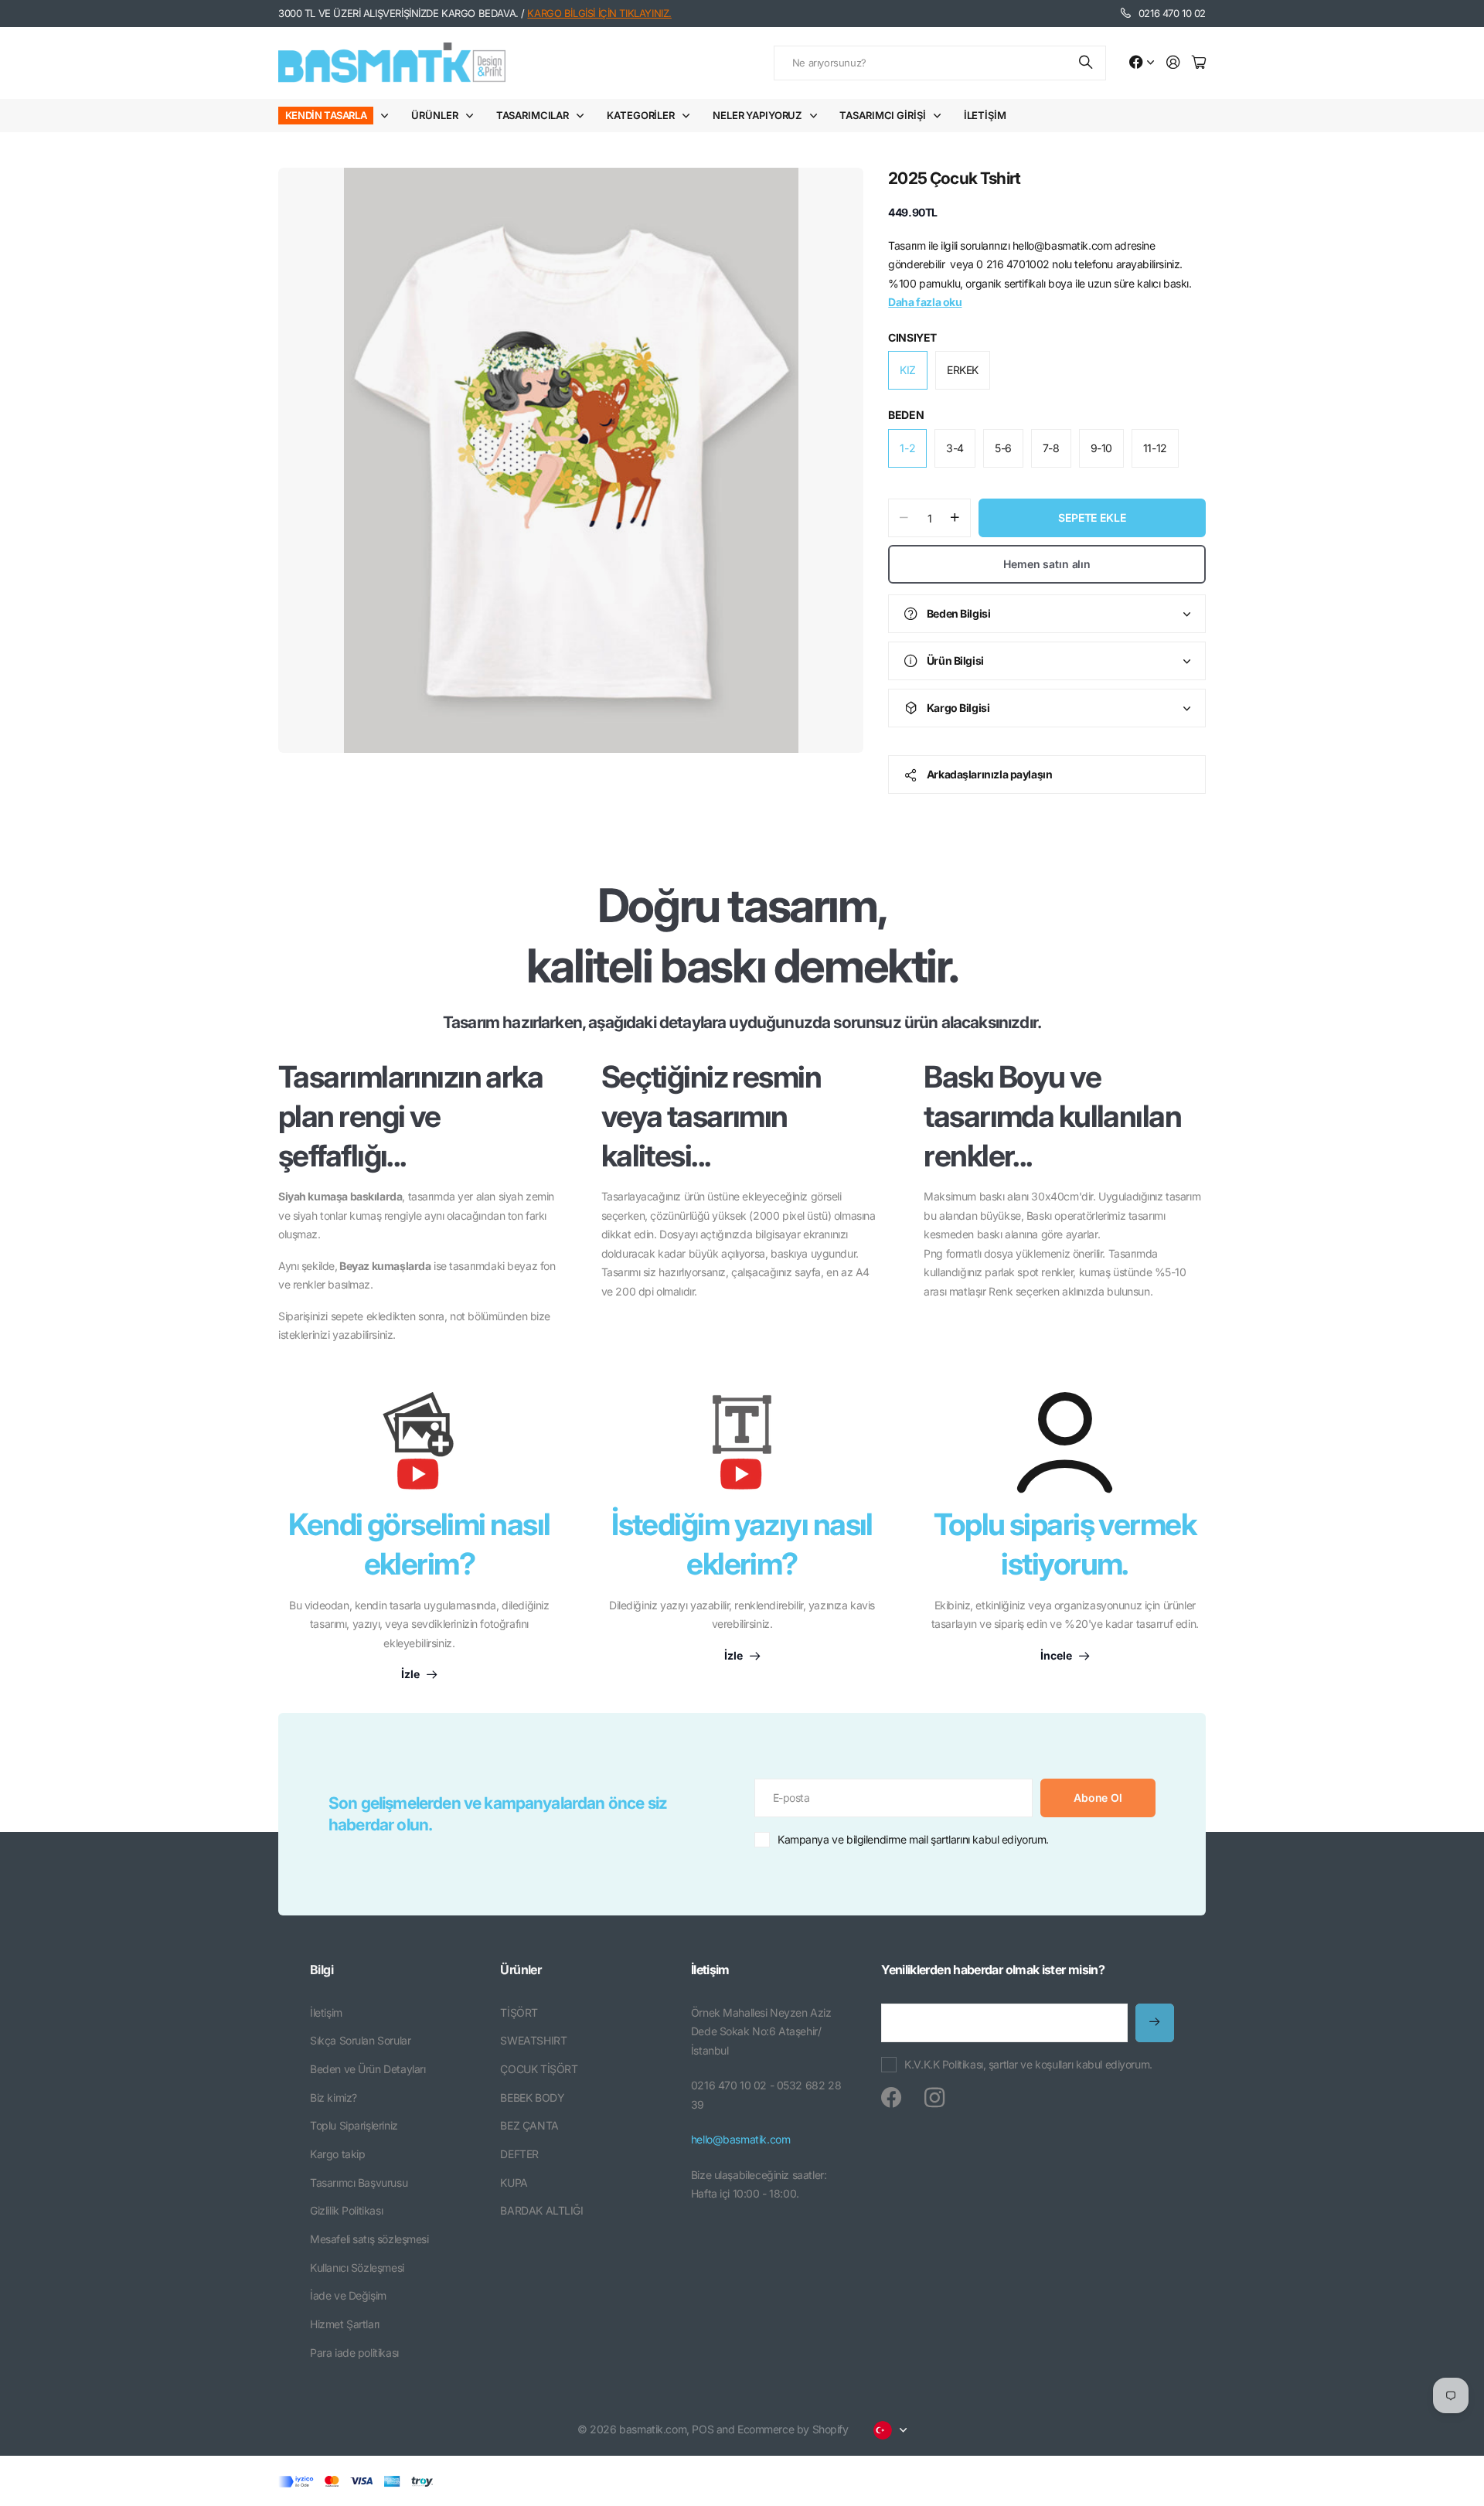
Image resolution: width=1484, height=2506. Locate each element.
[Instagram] (934, 2098)
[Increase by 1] (955, 518)
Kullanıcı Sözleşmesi (357, 2268)
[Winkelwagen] (1199, 63)
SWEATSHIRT (533, 2040)
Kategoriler (641, 115)
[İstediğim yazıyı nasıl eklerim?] (742, 1449)
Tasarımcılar (533, 115)
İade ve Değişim (348, 2295)
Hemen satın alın (1047, 564)
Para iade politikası (354, 2353)
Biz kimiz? (334, 2097)
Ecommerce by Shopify (793, 2429)
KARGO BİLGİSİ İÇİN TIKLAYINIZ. (599, 13)
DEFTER (519, 2154)
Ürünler (434, 115)
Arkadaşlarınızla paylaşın (990, 774)
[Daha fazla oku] (1142, 63)
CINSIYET (912, 337)
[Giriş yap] (1173, 63)
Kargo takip (337, 2154)
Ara (1087, 63)
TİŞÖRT (519, 2012)
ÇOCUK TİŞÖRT (539, 2069)
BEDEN (906, 415)
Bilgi (322, 1970)
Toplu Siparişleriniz (354, 2125)
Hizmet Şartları (345, 2324)
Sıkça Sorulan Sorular (360, 2040)
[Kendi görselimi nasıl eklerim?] (419, 1449)
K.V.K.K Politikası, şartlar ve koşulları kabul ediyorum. (1028, 2064)
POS (703, 2429)
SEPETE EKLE (1092, 518)
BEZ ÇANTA (529, 2125)
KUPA (514, 2183)
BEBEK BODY (532, 2097)
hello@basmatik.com (740, 2139)
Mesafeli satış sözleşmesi (369, 2239)
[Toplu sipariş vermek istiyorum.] (1065, 1442)
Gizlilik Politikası (346, 2210)
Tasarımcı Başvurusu (359, 2183)
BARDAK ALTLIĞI (541, 2210)
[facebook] (891, 2098)
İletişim (985, 115)
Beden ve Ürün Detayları (368, 2069)
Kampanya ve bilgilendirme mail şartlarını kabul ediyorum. (913, 1839)
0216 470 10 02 (1172, 13)
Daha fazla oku (925, 302)
